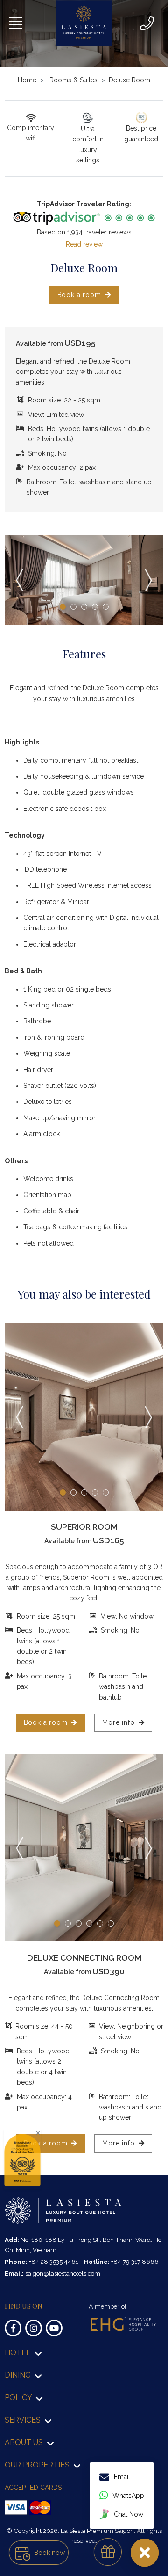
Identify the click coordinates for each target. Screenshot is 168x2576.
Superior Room (84, 1527)
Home (27, 80)
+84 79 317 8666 (135, 2262)
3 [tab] (84, 607)
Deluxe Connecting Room (84, 1958)
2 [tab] (73, 607)
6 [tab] (111, 1923)
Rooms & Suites (73, 80)
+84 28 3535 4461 (54, 2262)
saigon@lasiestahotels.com (63, 2273)
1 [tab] (63, 607)
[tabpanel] (84, 580)
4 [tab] (95, 607)
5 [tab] (106, 607)
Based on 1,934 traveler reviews (84, 232)
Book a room (79, 295)
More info (118, 1722)
